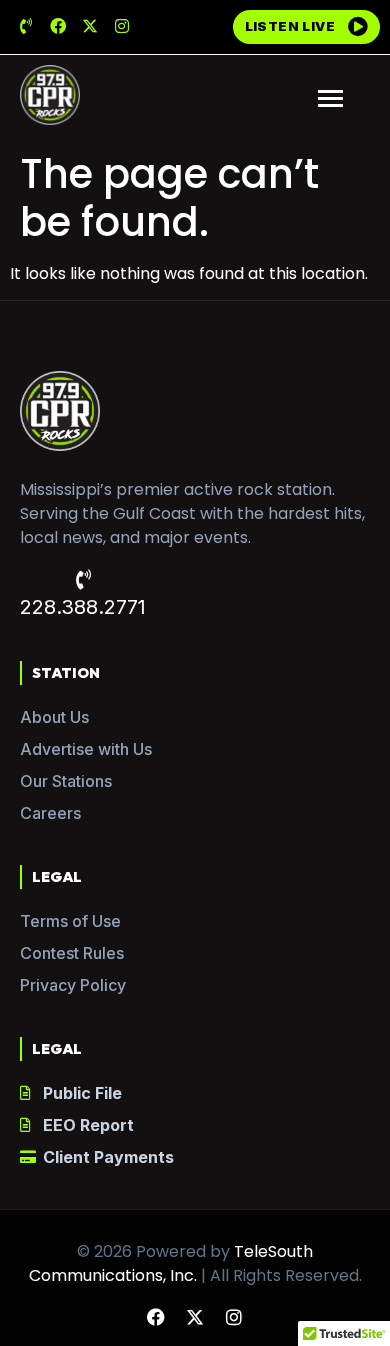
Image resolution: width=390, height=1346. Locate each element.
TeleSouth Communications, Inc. (171, 1263)
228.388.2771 (83, 607)
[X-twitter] (90, 26)
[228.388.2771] (83, 580)
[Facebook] (58, 26)
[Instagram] (122, 26)
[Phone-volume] (26, 26)
